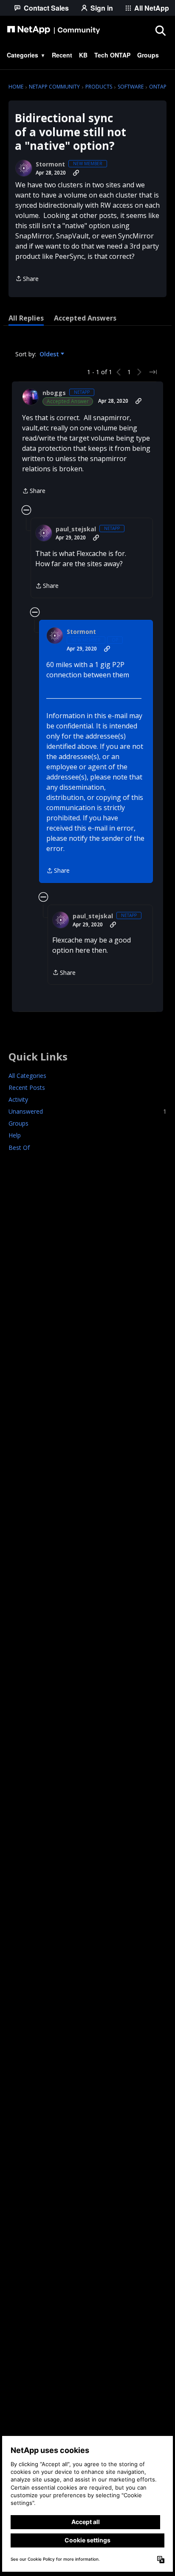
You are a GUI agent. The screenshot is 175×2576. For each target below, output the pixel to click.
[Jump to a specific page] (153, 372)
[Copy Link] (76, 173)
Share (27, 279)
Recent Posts (27, 1087)
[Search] (160, 30)
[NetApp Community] (54, 30)
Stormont (50, 164)
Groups (18, 1123)
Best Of (19, 1148)
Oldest (50, 354)
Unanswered (87, 1111)
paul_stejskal (76, 529)
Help (15, 1135)
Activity (18, 1099)
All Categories (27, 1076)
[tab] (26, 318)
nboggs (54, 393)
